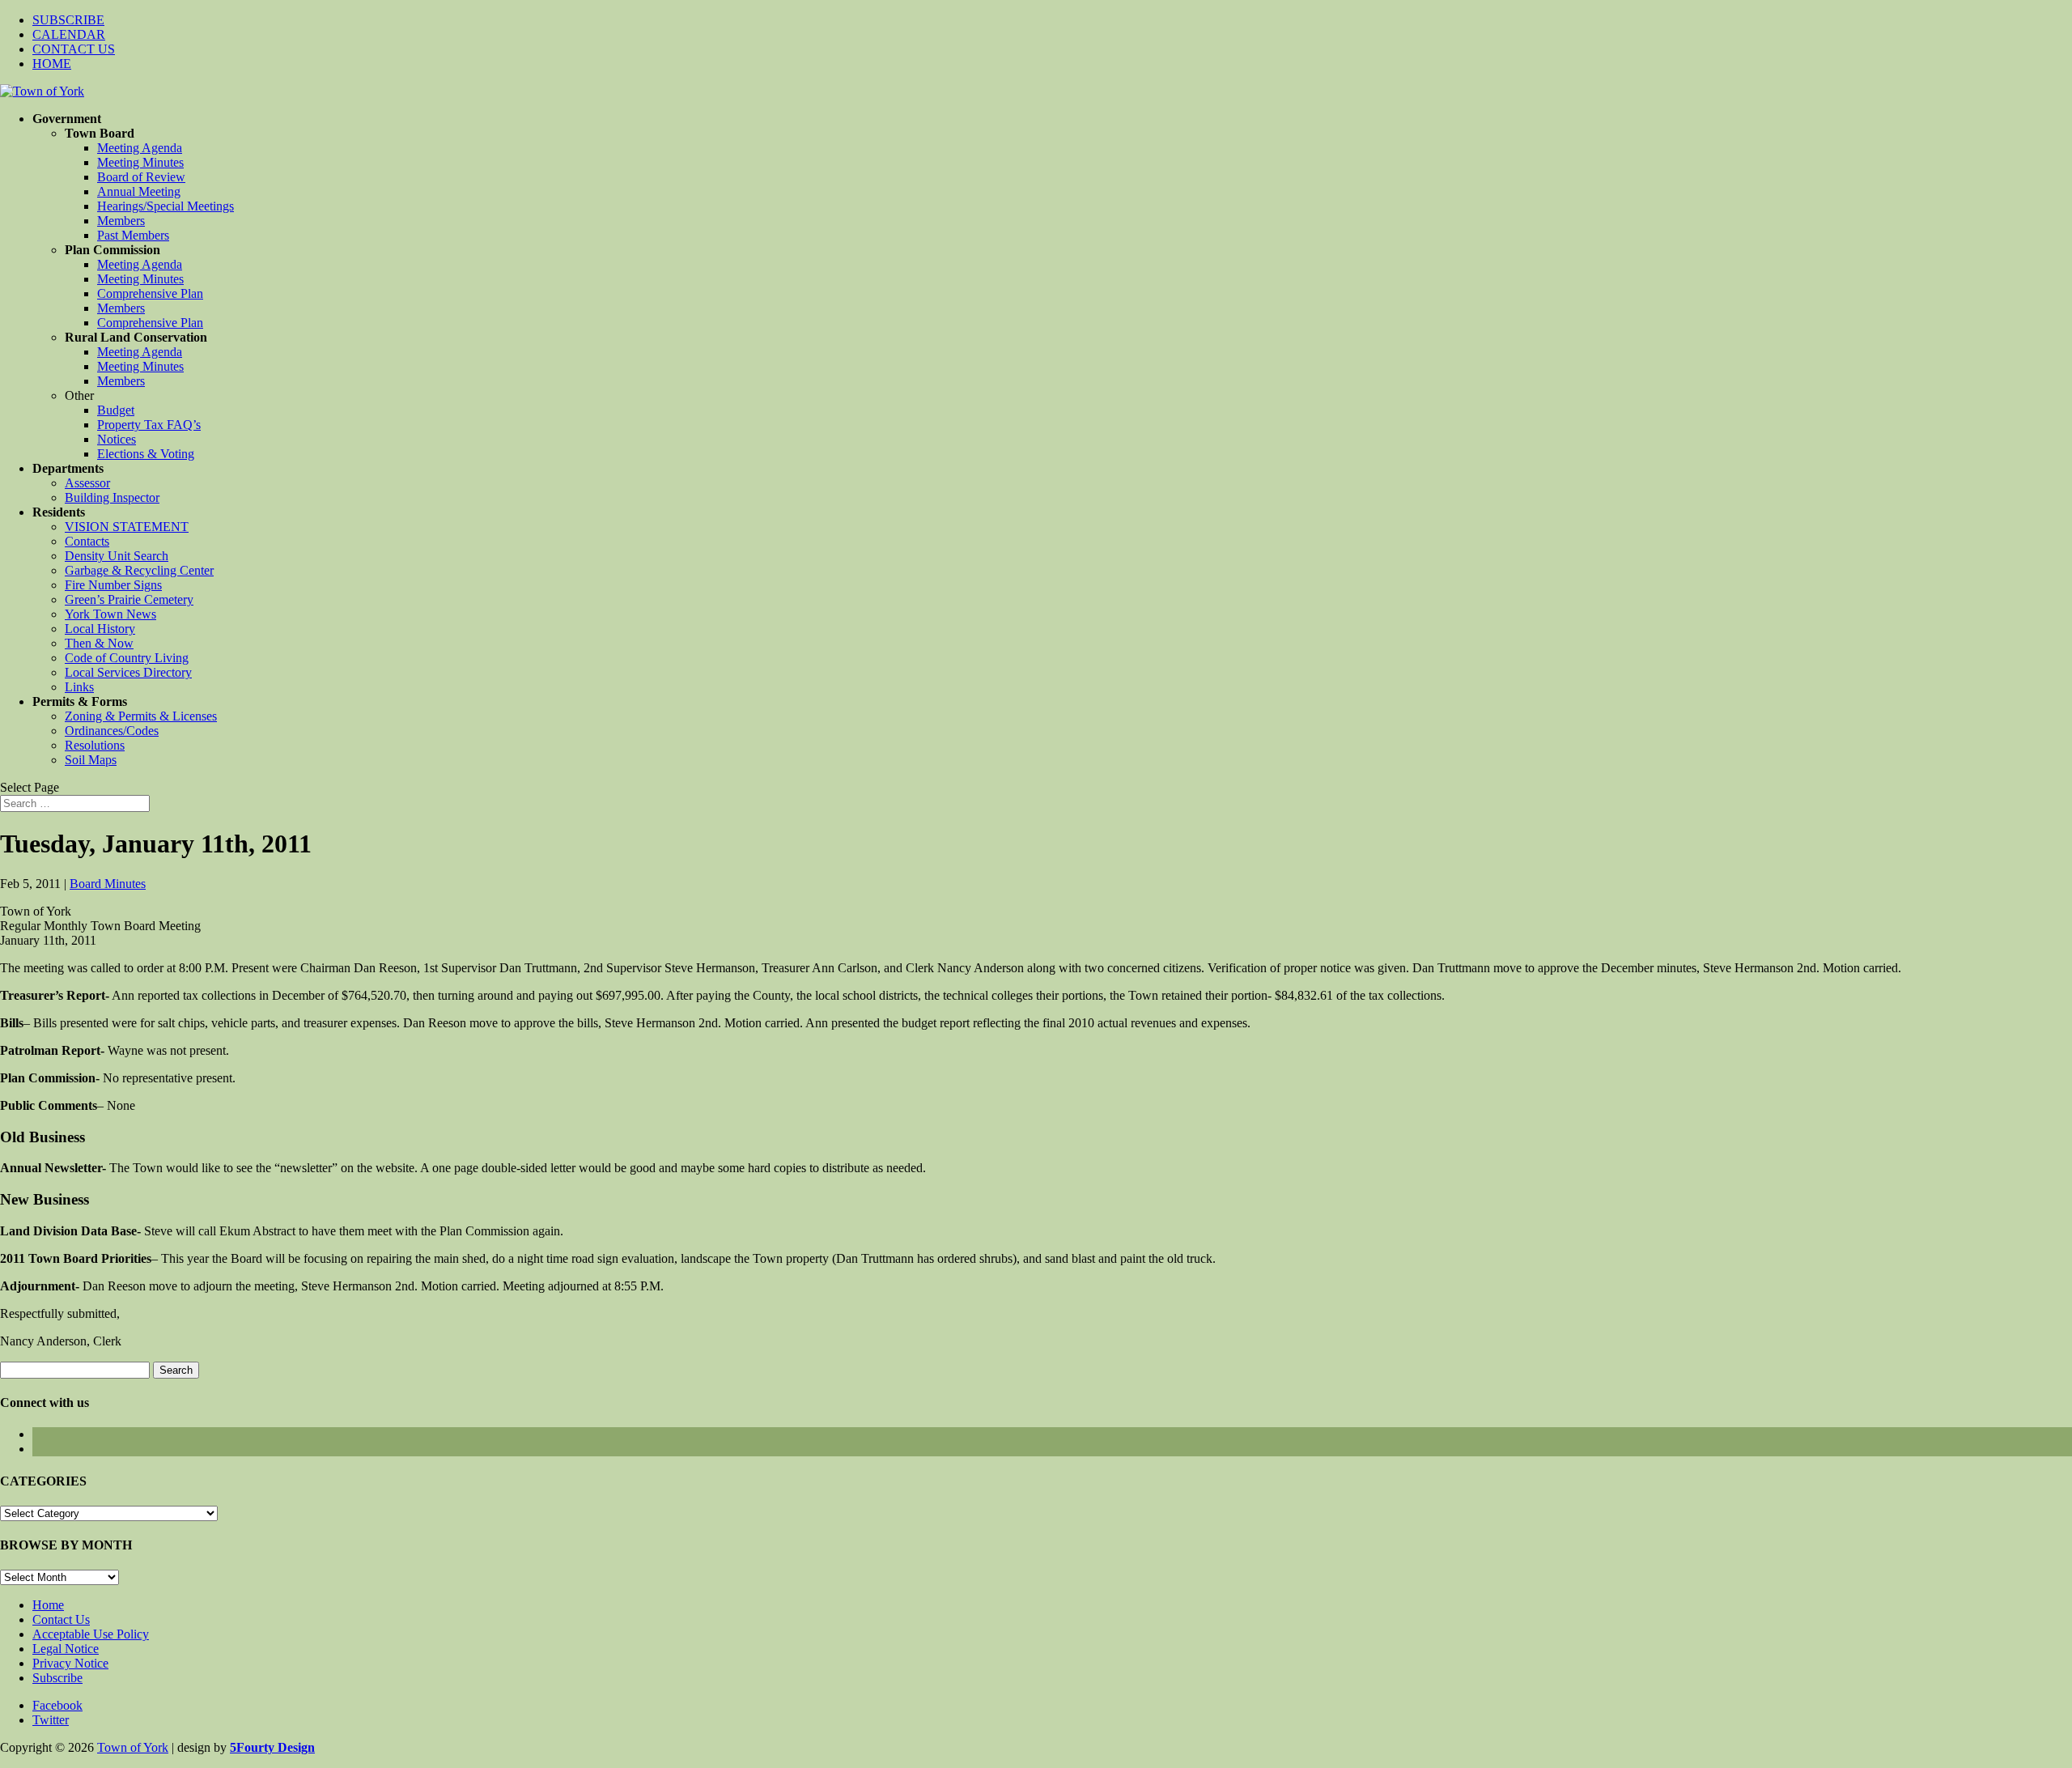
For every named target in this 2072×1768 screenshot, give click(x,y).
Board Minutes (108, 884)
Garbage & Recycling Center (139, 570)
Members (121, 221)
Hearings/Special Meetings (166, 206)
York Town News (110, 614)
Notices (117, 439)
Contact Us (61, 1619)
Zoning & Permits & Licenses (141, 716)
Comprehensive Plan (150, 293)
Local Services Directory (128, 672)
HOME (52, 64)
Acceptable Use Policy (91, 1634)
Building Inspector (112, 497)
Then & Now (99, 643)
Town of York (133, 1747)
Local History (100, 629)
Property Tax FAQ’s (149, 425)
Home (48, 1605)
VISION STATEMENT (127, 527)
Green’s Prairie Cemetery (129, 599)
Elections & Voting (146, 454)
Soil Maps (91, 760)
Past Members (133, 235)
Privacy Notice (70, 1663)
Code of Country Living (127, 658)
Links (79, 687)
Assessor (87, 483)
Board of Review (141, 177)
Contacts (87, 541)
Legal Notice (66, 1649)
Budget (116, 410)
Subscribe (57, 1678)
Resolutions (95, 745)
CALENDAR (69, 34)
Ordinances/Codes (112, 731)
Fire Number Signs (113, 585)
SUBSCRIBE (68, 20)
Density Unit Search (117, 556)
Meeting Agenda (140, 148)
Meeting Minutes (140, 162)
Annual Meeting (139, 191)
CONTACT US (74, 49)
